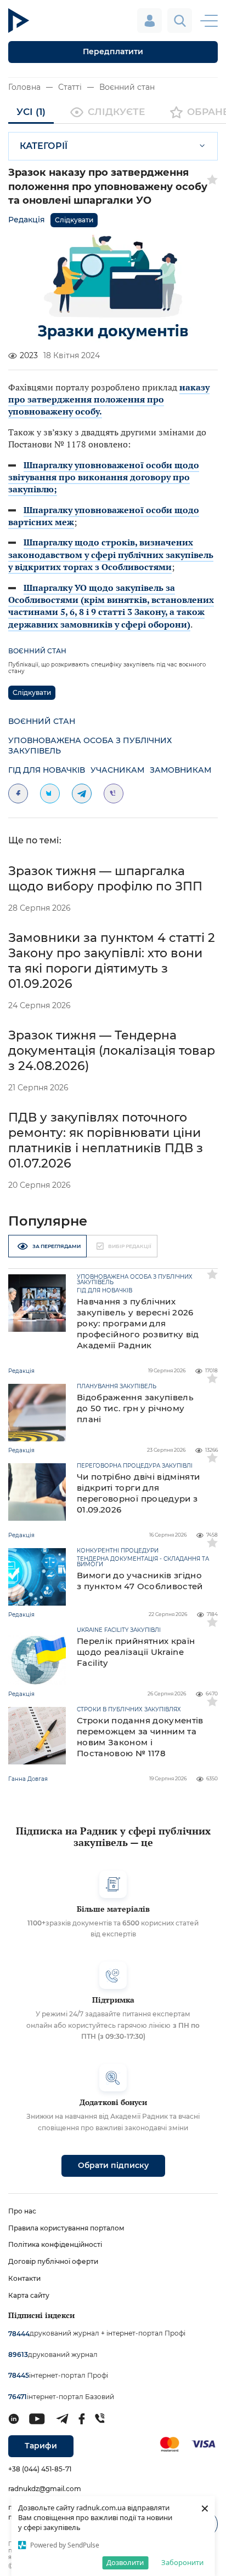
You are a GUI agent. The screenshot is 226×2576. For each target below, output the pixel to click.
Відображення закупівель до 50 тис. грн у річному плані (135, 1408)
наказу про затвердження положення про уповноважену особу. (109, 399)
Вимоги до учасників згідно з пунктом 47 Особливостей (140, 1581)
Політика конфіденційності (55, 2244)
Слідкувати (74, 220)
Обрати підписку (113, 2165)
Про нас (22, 2211)
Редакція (27, 220)
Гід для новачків (47, 770)
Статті (70, 87)
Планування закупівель (117, 1387)
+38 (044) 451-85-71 (40, 2469)
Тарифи (41, 2446)
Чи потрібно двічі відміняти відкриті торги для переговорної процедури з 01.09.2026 (138, 1493)
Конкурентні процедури (118, 1551)
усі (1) (31, 112)
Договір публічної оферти (53, 2261)
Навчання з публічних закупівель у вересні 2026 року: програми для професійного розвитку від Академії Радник (138, 1323)
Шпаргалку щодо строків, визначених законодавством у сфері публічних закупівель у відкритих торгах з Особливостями (111, 554)
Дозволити (125, 2562)
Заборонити (182, 2562)
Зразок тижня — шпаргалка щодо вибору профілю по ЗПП (105, 879)
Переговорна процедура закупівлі (135, 1466)
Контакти (24, 2278)
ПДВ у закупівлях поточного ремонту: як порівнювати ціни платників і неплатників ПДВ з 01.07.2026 (106, 1140)
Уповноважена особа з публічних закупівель (90, 746)
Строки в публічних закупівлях (129, 1710)
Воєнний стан (127, 87)
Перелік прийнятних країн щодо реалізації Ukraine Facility (136, 1652)
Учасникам (117, 770)
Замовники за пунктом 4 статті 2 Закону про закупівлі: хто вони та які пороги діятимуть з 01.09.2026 (112, 961)
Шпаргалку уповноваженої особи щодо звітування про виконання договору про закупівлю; (104, 477)
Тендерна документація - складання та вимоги (143, 1562)
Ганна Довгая (28, 1779)
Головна (24, 87)
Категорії (44, 146)
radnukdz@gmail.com (45, 2489)
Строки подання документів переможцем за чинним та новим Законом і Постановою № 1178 (140, 1737)
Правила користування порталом (66, 2228)
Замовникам (180, 770)
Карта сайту (29, 2295)
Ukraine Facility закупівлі (119, 1630)
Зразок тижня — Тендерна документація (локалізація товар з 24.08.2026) (112, 1051)
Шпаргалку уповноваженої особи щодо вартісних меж (104, 516)
